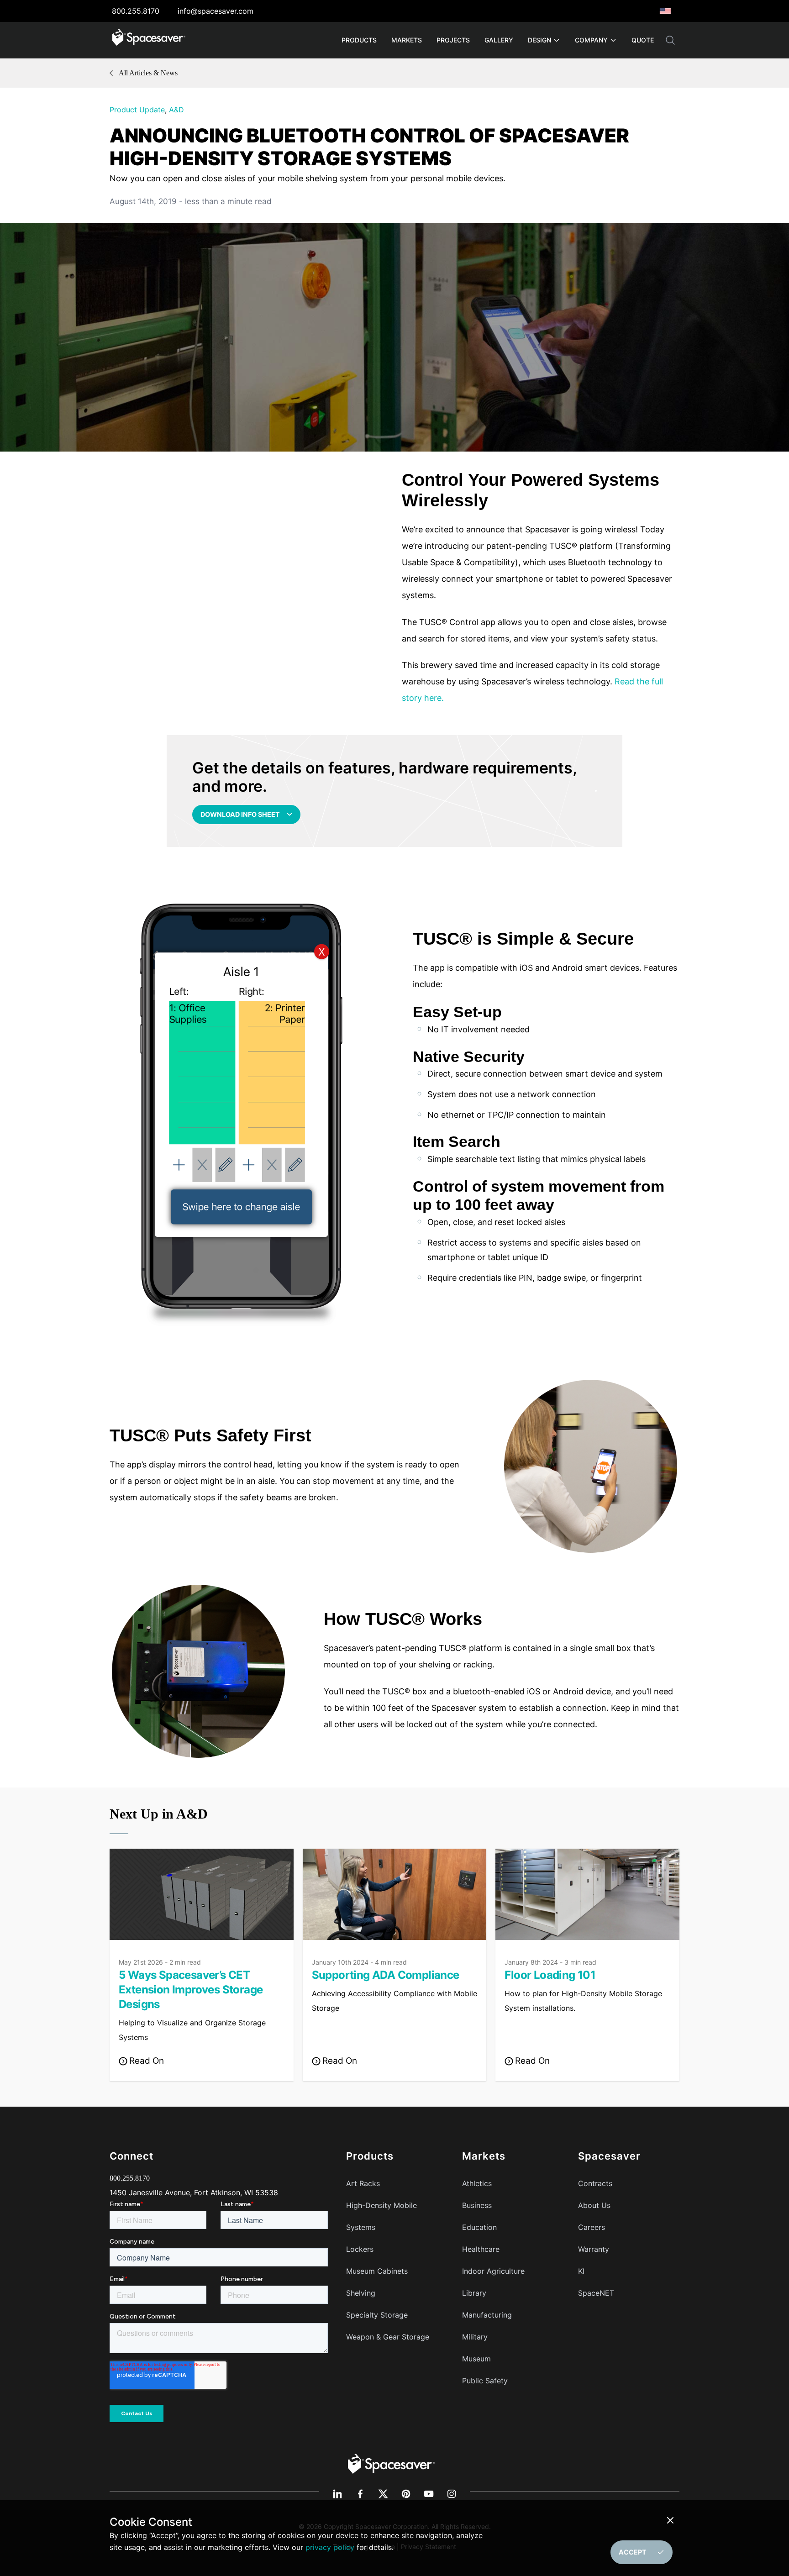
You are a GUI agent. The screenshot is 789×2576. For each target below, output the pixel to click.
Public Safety (485, 2381)
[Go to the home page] (391, 2463)
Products (359, 40)
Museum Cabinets (377, 2271)
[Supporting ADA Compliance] (395, 1894)
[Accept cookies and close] (672, 2520)
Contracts (595, 2183)
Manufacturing (487, 2315)
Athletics (477, 2183)
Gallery (499, 40)
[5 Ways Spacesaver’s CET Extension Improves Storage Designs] (202, 1894)
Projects (453, 40)
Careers (592, 2227)
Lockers (360, 2249)
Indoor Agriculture (493, 2271)
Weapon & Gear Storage (388, 2337)
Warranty (594, 2249)
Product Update (137, 110)
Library (474, 2293)
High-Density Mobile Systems (381, 2216)
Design (539, 40)
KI (581, 2271)
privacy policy (330, 2547)
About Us (594, 2205)
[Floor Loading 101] (587, 1894)
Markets (407, 40)
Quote (643, 40)
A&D (176, 110)
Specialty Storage (377, 2315)
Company (591, 40)
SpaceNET (596, 2293)
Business (477, 2205)
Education (479, 2227)
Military (475, 2337)
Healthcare (481, 2249)
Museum (476, 2359)
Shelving (361, 2293)
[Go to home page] (149, 40)
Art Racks (363, 2183)
